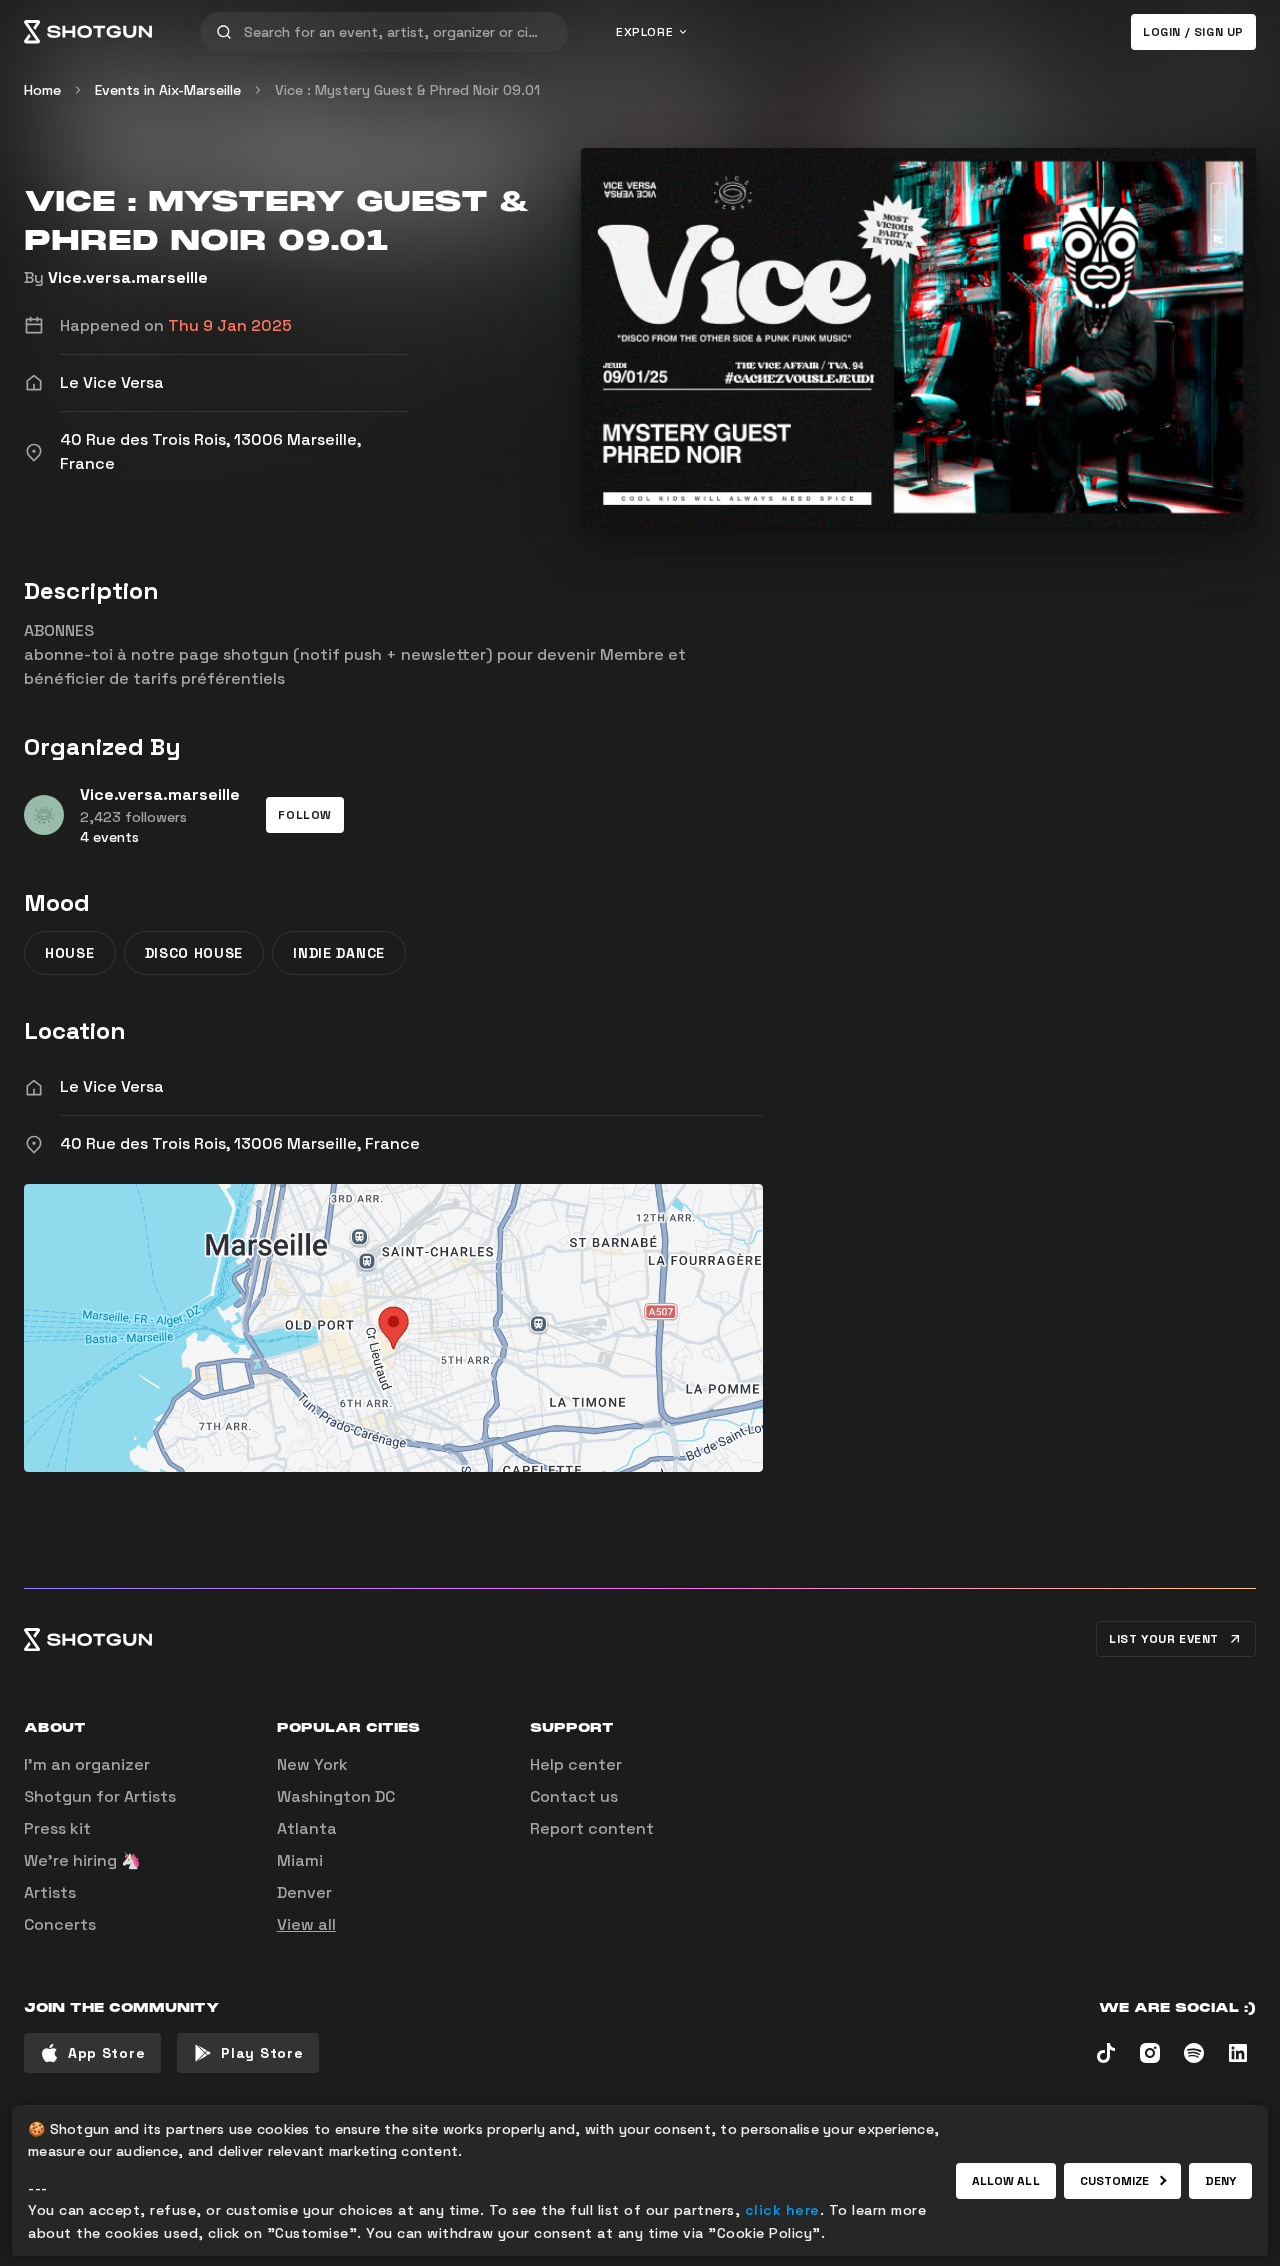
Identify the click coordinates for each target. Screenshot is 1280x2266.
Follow (305, 815)
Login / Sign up (1193, 32)
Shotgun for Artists (100, 1796)
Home (42, 90)
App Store (106, 2053)
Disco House (194, 953)
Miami (300, 1860)
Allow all (1006, 2181)
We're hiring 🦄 (82, 1860)
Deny (1220, 2181)
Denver (304, 1892)
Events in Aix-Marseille (168, 90)
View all (306, 1924)
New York (312, 1764)
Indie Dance (339, 953)
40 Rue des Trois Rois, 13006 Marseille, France (240, 1143)
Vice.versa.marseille (128, 277)
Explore (644, 32)
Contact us (574, 1796)
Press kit (57, 1828)
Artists (50, 1892)
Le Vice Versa (112, 1086)
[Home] (88, 32)
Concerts (60, 1924)
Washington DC (336, 1796)
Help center (576, 1764)
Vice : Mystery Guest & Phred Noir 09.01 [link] (407, 90)
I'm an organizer (87, 1764)
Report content (592, 1828)
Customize (1115, 2181)
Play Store (262, 2053)
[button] (305, 815)
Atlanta (307, 1828)
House (70, 953)
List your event (1164, 1639)
